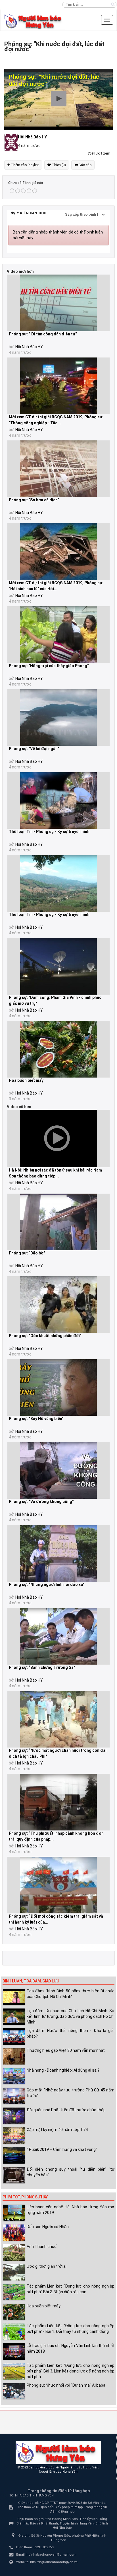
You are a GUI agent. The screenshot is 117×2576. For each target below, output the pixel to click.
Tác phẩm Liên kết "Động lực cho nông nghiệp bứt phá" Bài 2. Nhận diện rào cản (71, 2289)
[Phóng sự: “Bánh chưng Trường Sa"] (58, 1636)
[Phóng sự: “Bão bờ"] (58, 1222)
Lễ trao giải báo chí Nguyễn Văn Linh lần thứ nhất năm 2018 (71, 2348)
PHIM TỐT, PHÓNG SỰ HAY (25, 2197)
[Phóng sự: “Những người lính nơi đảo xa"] (58, 1553)
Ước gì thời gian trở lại (47, 2266)
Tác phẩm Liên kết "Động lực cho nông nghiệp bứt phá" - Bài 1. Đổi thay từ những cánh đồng (71, 2329)
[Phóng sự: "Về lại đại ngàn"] (58, 718)
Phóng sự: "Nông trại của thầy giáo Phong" (49, 666)
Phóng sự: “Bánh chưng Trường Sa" (42, 1667)
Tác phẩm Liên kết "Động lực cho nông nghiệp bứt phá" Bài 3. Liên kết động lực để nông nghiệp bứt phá (71, 2371)
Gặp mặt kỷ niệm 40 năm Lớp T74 (57, 2130)
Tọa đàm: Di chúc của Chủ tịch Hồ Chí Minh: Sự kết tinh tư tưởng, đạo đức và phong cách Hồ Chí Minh (71, 2016)
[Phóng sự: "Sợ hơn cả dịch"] (58, 469)
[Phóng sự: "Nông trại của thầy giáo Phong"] (58, 635)
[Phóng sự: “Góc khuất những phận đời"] (58, 1305)
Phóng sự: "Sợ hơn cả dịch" (34, 500)
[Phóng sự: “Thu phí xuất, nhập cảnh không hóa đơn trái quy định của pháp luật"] (58, 1802)
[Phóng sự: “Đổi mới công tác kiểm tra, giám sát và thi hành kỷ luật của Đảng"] (58, 1885)
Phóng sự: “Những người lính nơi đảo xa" (47, 1584)
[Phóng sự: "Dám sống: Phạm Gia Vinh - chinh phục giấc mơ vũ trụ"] (58, 966)
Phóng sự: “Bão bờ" (27, 1253)
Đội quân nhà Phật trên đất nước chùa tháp (66, 2110)
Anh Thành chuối (42, 2247)
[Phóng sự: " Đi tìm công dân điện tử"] (58, 303)
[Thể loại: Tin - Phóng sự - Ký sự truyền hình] (58, 800)
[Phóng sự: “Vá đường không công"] (58, 1470)
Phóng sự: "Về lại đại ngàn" (34, 749)
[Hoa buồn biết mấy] (58, 1049)
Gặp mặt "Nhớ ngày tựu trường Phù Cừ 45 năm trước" (71, 2093)
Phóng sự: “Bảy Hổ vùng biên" (36, 1419)
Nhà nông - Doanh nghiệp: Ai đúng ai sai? (63, 2070)
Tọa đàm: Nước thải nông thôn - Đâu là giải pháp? (71, 2033)
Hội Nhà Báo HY (29, 347)
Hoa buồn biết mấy (26, 1080)
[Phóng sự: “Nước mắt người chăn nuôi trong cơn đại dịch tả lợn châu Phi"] (58, 1719)
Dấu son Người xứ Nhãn (48, 2227)
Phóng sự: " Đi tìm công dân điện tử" (43, 334)
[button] (59, 99)
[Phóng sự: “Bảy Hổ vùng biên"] (58, 1387)
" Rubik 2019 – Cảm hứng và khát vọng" (62, 2149)
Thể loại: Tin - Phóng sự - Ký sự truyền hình (49, 832)
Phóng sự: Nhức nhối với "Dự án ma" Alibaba (66, 2385)
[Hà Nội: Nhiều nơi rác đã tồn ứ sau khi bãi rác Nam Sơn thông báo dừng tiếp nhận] (58, 1139)
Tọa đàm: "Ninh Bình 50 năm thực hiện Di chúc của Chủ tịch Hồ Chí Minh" (71, 1994)
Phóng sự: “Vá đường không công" (41, 1502)
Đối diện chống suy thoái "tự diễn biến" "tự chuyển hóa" (71, 2172)
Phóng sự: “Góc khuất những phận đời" (45, 1336)
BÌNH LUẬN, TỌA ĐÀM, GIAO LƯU (31, 1981)
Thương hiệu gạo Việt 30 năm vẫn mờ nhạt (66, 2050)
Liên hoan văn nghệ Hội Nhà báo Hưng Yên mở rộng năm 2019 (71, 2210)
